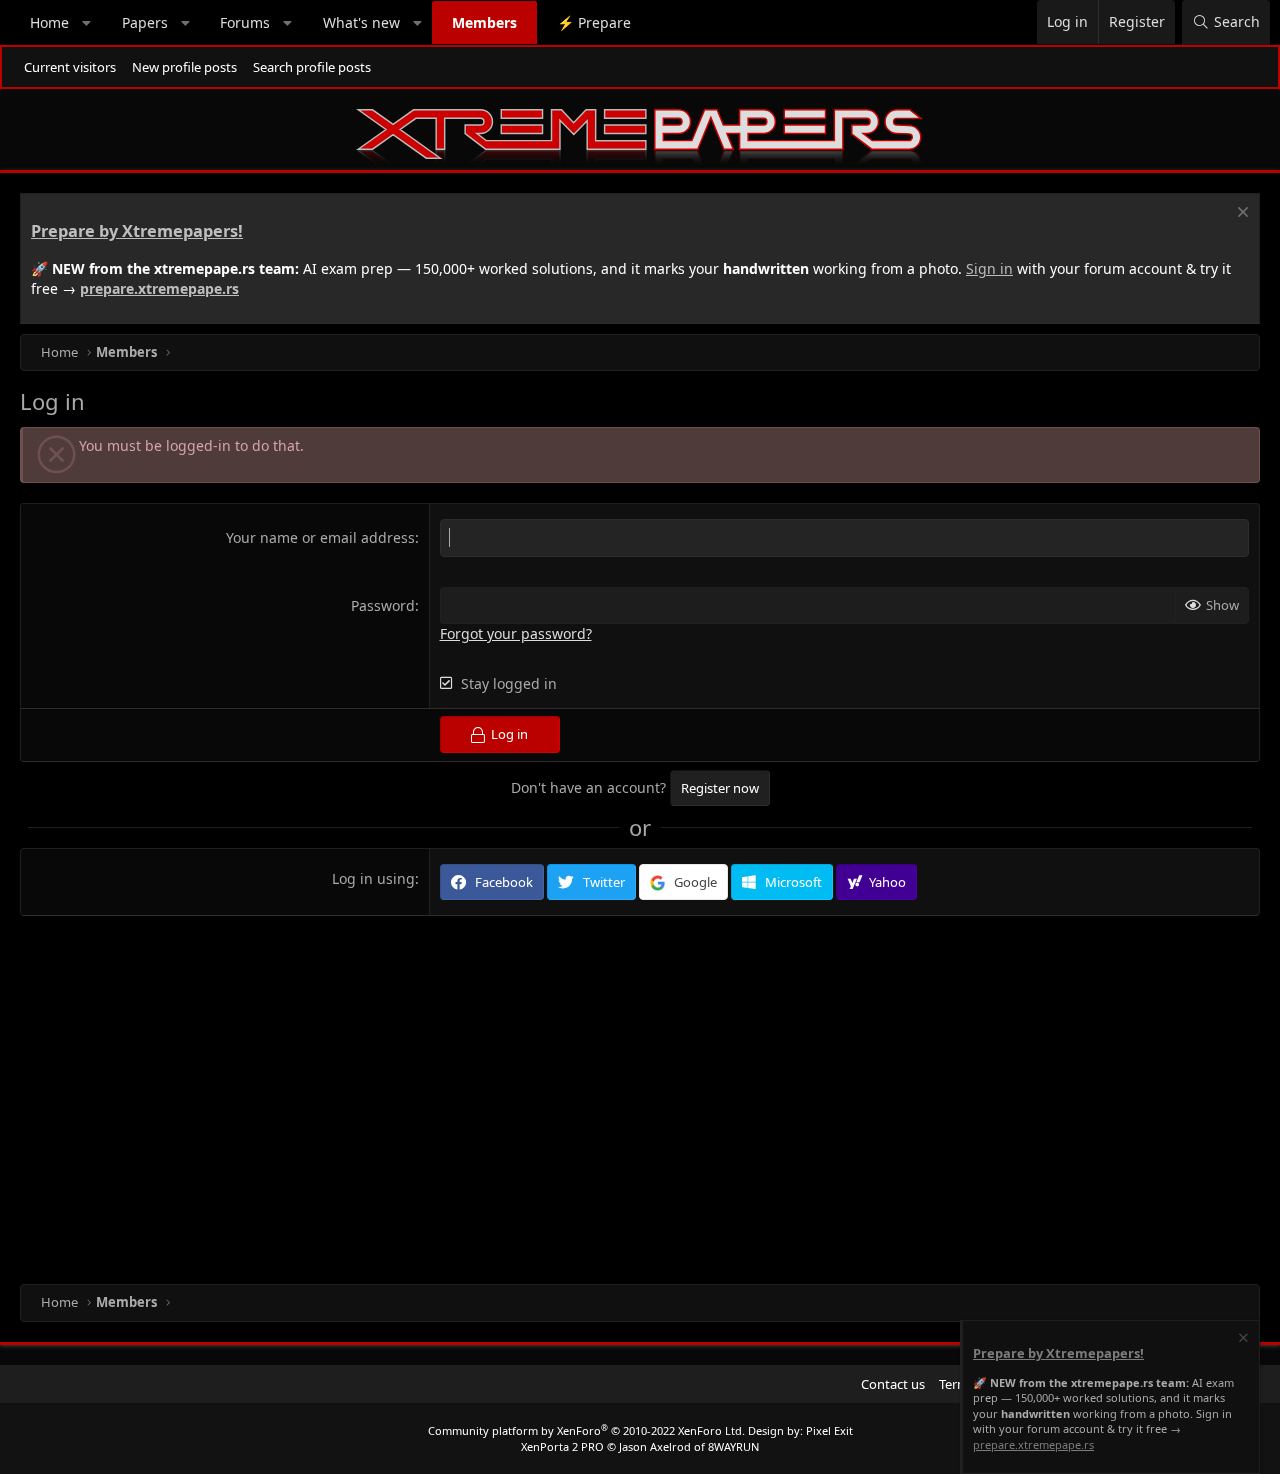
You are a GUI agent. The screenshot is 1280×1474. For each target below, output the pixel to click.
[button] (87, 23)
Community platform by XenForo (586, 1430)
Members (484, 22)
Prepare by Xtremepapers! (137, 231)
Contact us (893, 1384)
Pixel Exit (829, 1430)
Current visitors (70, 67)
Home (49, 22)
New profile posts (184, 67)
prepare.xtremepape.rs (159, 288)
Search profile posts (312, 67)
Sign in (989, 268)
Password (383, 605)
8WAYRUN (733, 1446)
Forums (245, 22)
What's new (361, 22)
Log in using (373, 878)
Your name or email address (320, 537)
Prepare (594, 22)
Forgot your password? (516, 633)
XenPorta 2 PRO (562, 1446)
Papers (145, 22)
